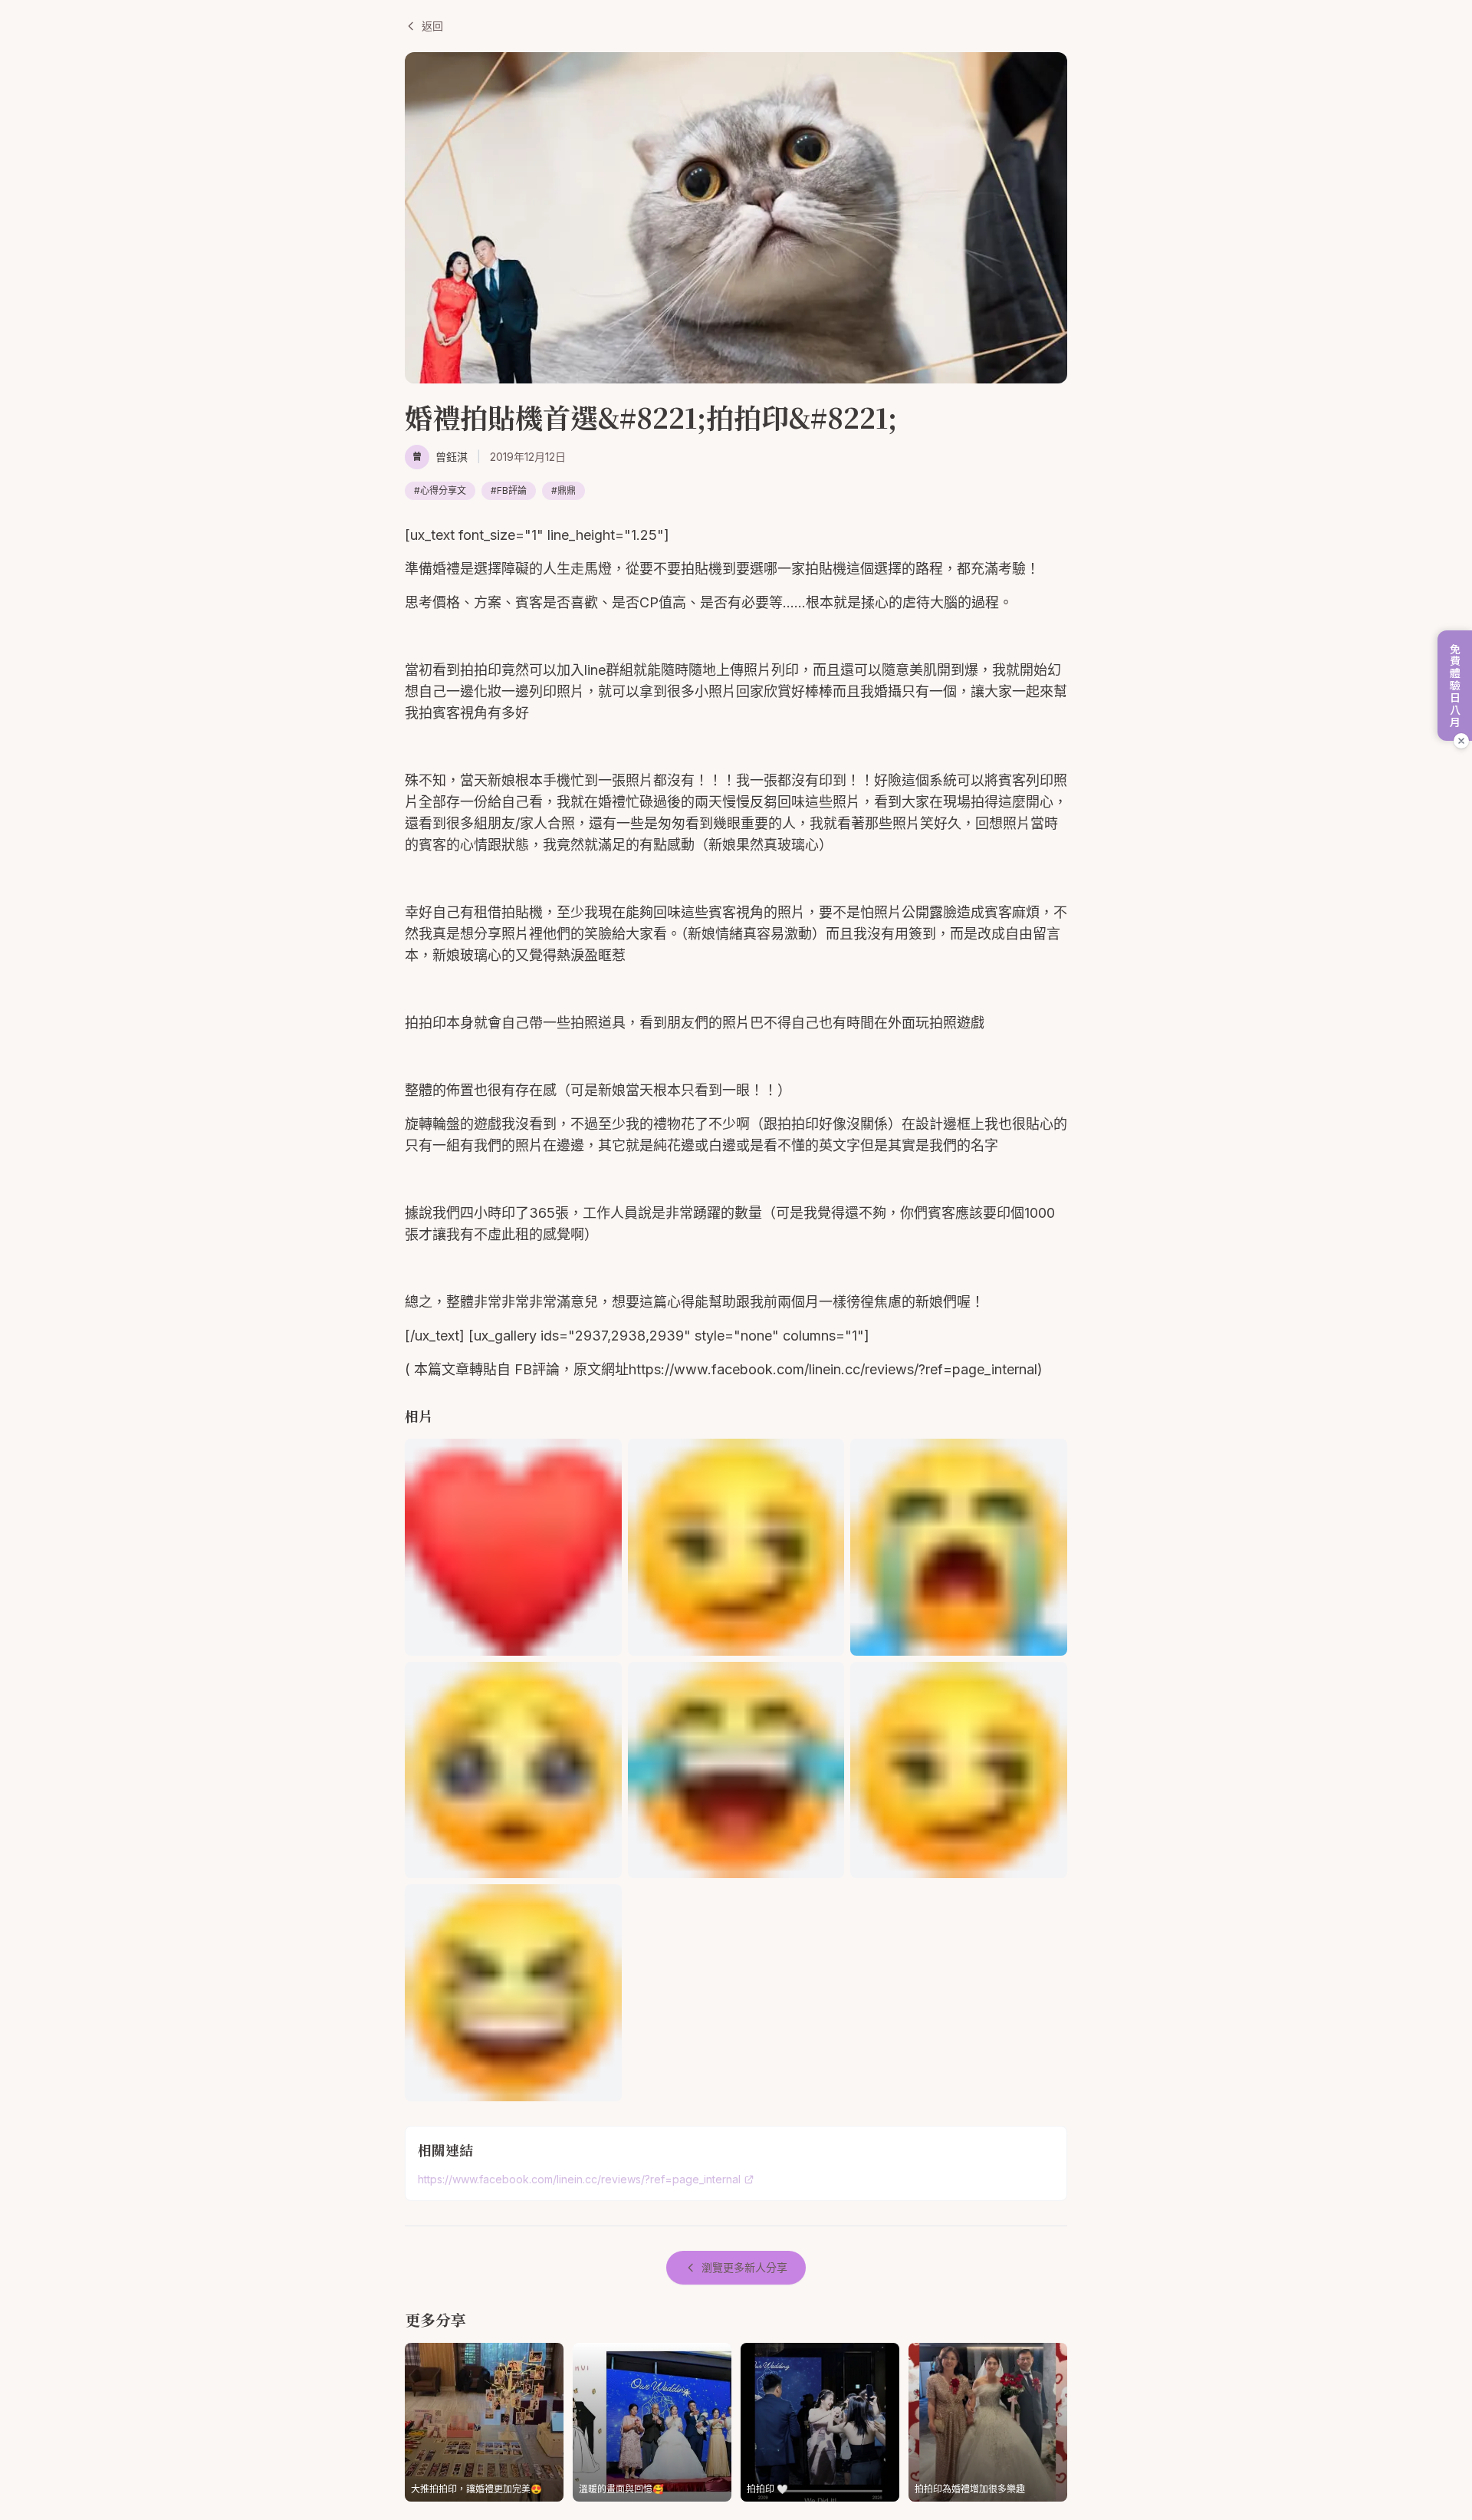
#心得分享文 (440, 490)
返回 (432, 26)
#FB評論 (509, 490)
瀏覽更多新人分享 (744, 2267)
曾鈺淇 (452, 457)
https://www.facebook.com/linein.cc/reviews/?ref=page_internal (579, 2179)
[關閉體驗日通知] (1461, 741)
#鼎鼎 (563, 490)
